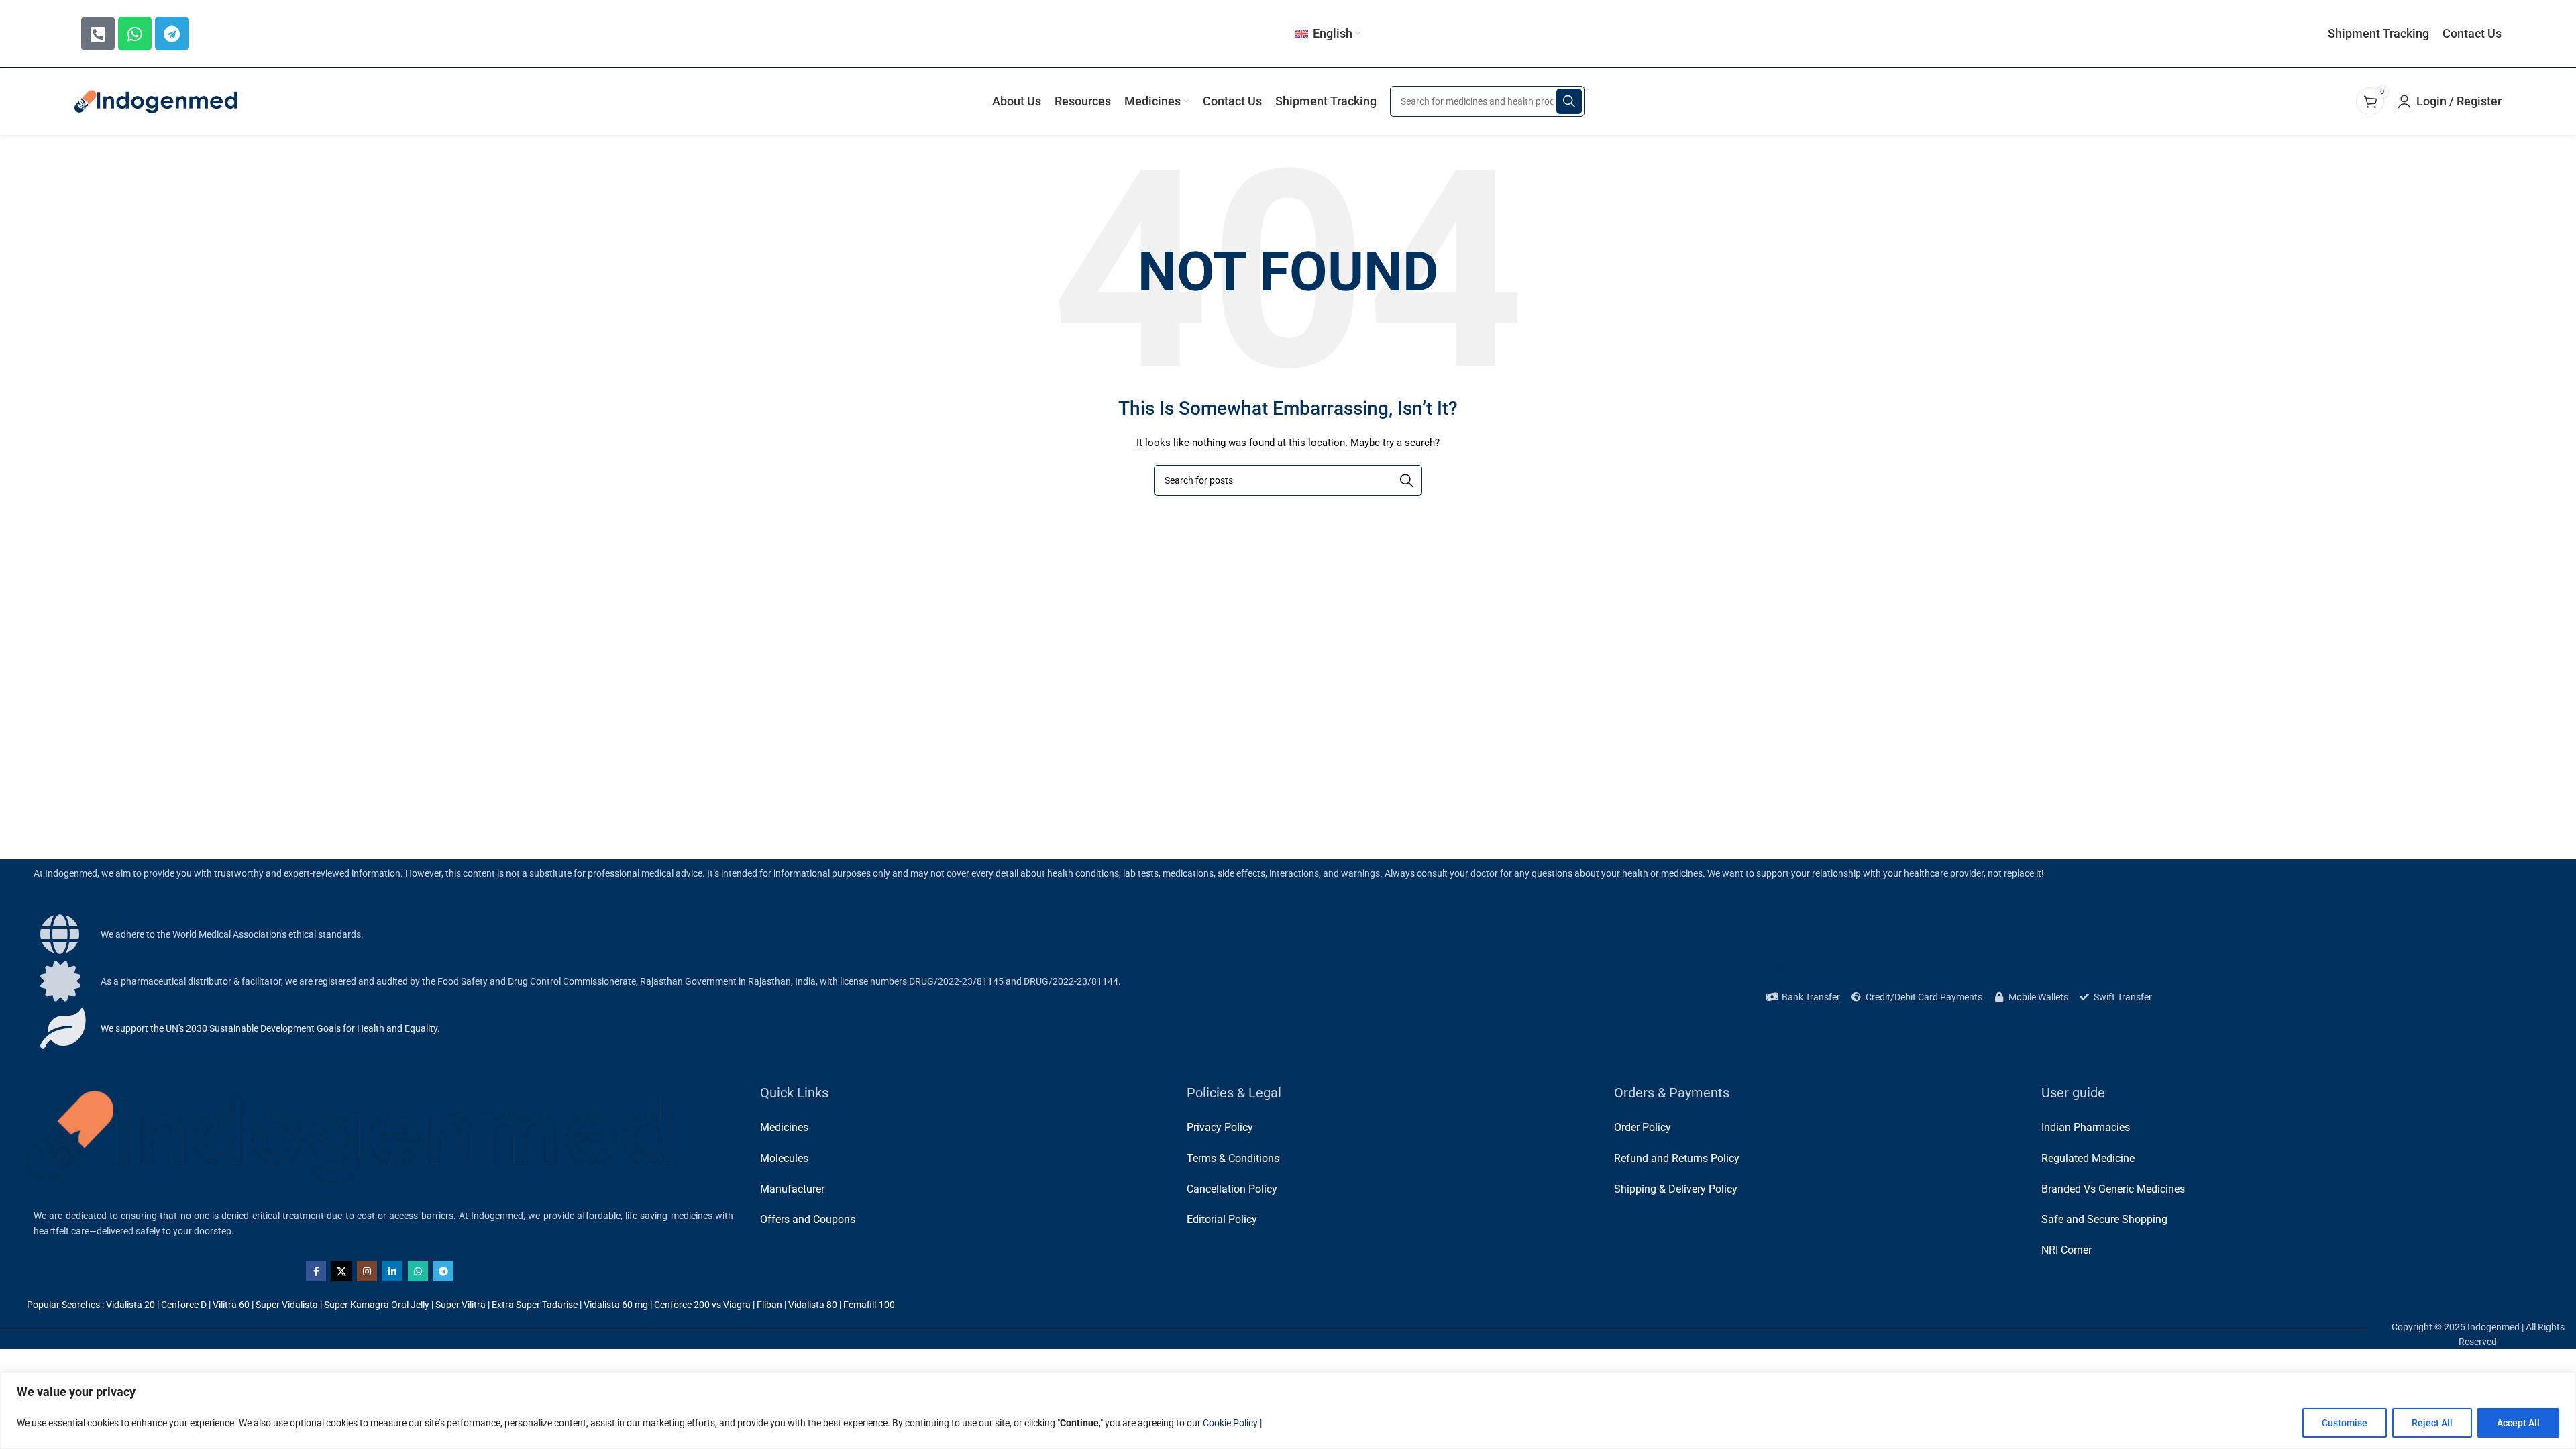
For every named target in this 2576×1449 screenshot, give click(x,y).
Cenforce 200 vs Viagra (702, 1305)
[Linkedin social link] (392, 1271)
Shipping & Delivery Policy (1676, 1189)
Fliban (769, 1305)
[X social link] (341, 1271)
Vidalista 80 (813, 1305)
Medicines (784, 1127)
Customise (2345, 1423)
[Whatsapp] (135, 34)
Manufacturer (792, 1189)
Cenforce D (184, 1305)
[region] (1288, 1410)
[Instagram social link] (367, 1271)
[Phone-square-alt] (98, 34)
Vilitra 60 (231, 1305)
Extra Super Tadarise (535, 1305)
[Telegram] (172, 34)
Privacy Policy (1220, 1127)
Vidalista (124, 1305)
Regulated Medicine (2088, 1158)
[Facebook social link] (316, 1271)
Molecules (784, 1158)
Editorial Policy (1222, 1219)
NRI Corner (2067, 1250)
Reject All (2432, 1423)
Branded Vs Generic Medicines (2113, 1189)
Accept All (2518, 1423)
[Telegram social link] (443, 1271)
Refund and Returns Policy (1677, 1158)
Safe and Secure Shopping (2104, 1219)
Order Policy (1643, 1127)
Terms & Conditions (1233, 1158)
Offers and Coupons (808, 1219)
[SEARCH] (1569, 101)
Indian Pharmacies (2086, 1127)
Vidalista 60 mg (616, 1305)
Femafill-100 (869, 1305)
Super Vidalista (287, 1305)
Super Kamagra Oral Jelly (377, 1305)
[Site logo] (157, 101)
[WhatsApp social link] (418, 1271)
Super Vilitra (461, 1305)
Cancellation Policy (1232, 1189)
